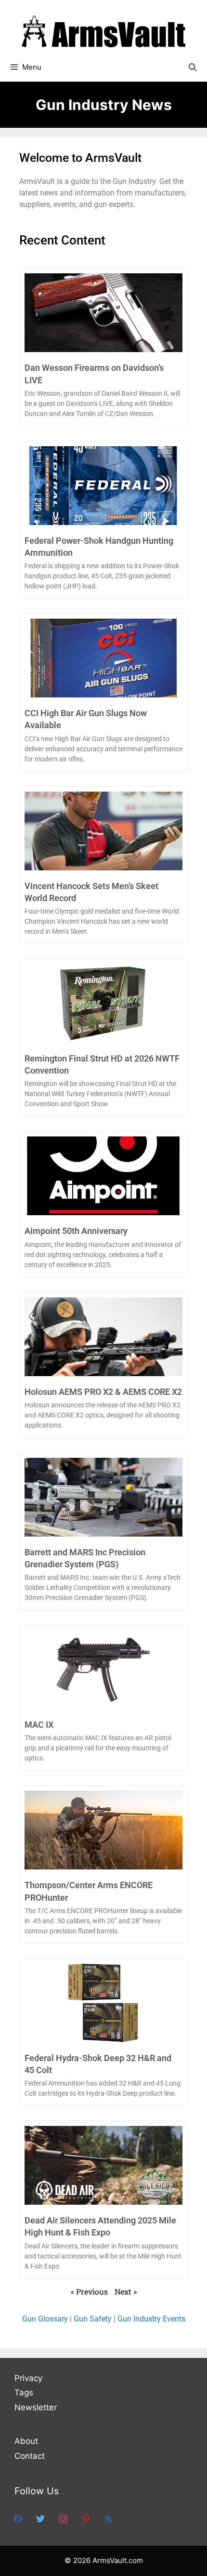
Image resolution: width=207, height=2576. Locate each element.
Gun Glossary (45, 2319)
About (26, 2441)
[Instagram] (63, 2518)
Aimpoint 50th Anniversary (76, 1231)
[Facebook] (18, 2518)
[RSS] (108, 2518)
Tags (24, 2393)
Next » (126, 2291)
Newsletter (36, 2407)
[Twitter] (40, 2518)
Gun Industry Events (151, 2319)
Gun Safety (93, 2319)
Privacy (28, 2378)
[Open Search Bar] (192, 67)
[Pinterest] (86, 2518)
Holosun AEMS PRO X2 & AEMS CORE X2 (103, 1392)
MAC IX (39, 1725)
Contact (30, 2456)
